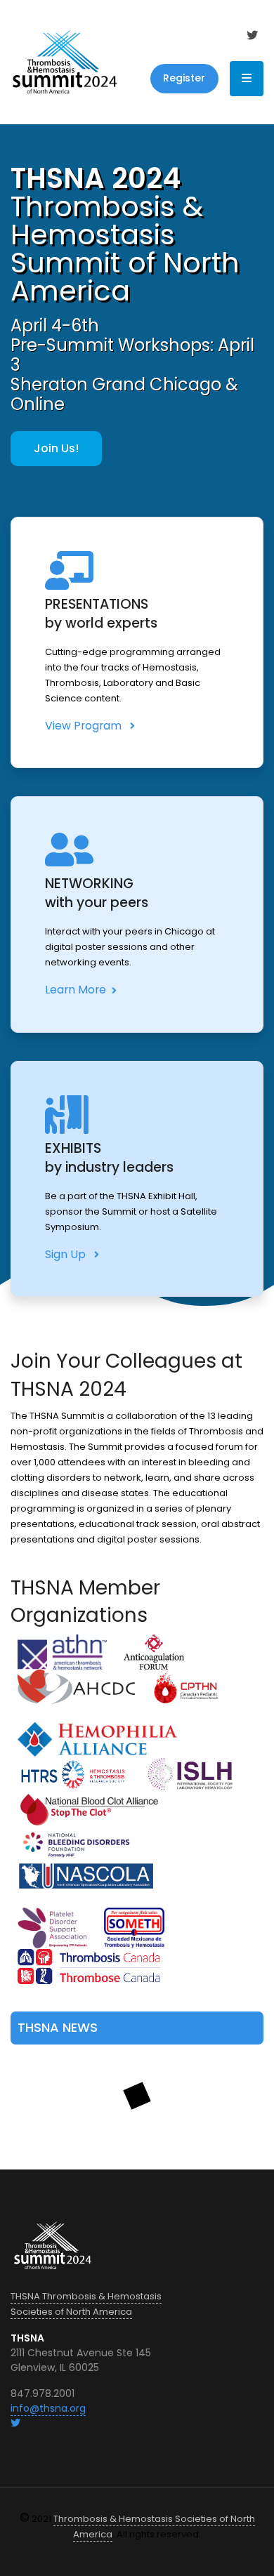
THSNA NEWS (58, 2027)
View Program (85, 726)
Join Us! (56, 448)
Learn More (76, 990)
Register (184, 78)
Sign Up (67, 1254)
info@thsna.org (48, 2408)
